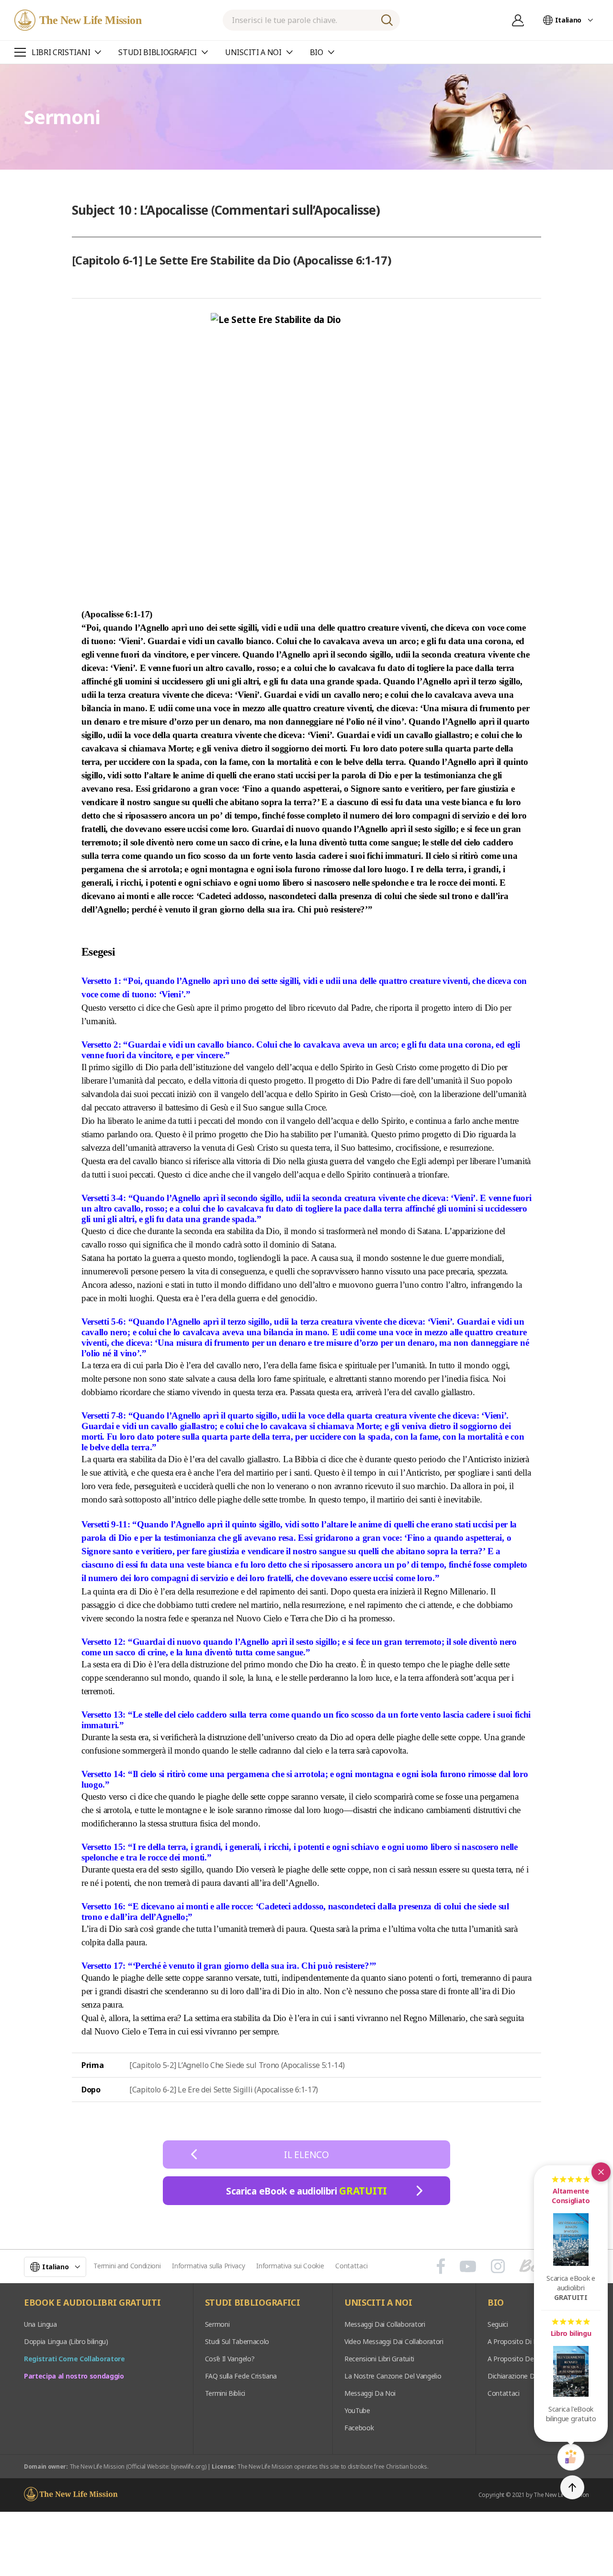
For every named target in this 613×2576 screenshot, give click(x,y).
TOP (572, 2487)
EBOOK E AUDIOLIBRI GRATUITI (92, 2303)
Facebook (359, 2428)
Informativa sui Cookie (290, 2266)
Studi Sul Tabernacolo (237, 2341)
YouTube (357, 2410)
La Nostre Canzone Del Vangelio (393, 2376)
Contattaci (351, 2266)
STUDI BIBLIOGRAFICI (253, 2303)
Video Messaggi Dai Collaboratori (394, 2341)
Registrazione (518, 20)
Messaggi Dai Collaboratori (385, 2324)
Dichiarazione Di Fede (520, 2376)
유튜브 (468, 2266)
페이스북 (441, 2266)
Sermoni (217, 2324)
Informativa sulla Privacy (208, 2266)
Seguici (498, 2324)
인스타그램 (498, 2266)
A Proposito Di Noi (516, 2341)
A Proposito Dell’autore (522, 2359)
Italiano (568, 20)
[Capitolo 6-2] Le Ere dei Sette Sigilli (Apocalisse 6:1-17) (224, 2090)
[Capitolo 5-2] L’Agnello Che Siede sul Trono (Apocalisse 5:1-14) (237, 2065)
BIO (496, 2303)
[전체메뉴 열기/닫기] (20, 52)
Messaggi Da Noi (370, 2393)
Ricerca (387, 20)
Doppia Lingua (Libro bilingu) (66, 2341)
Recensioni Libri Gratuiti (379, 2359)
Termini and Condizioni (127, 2266)
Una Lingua (40, 2324)
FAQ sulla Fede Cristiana (241, 2376)
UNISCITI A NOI (378, 2303)
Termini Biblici (225, 2393)
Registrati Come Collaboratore (74, 2359)
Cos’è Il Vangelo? (230, 2359)
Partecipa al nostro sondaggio (74, 2376)
